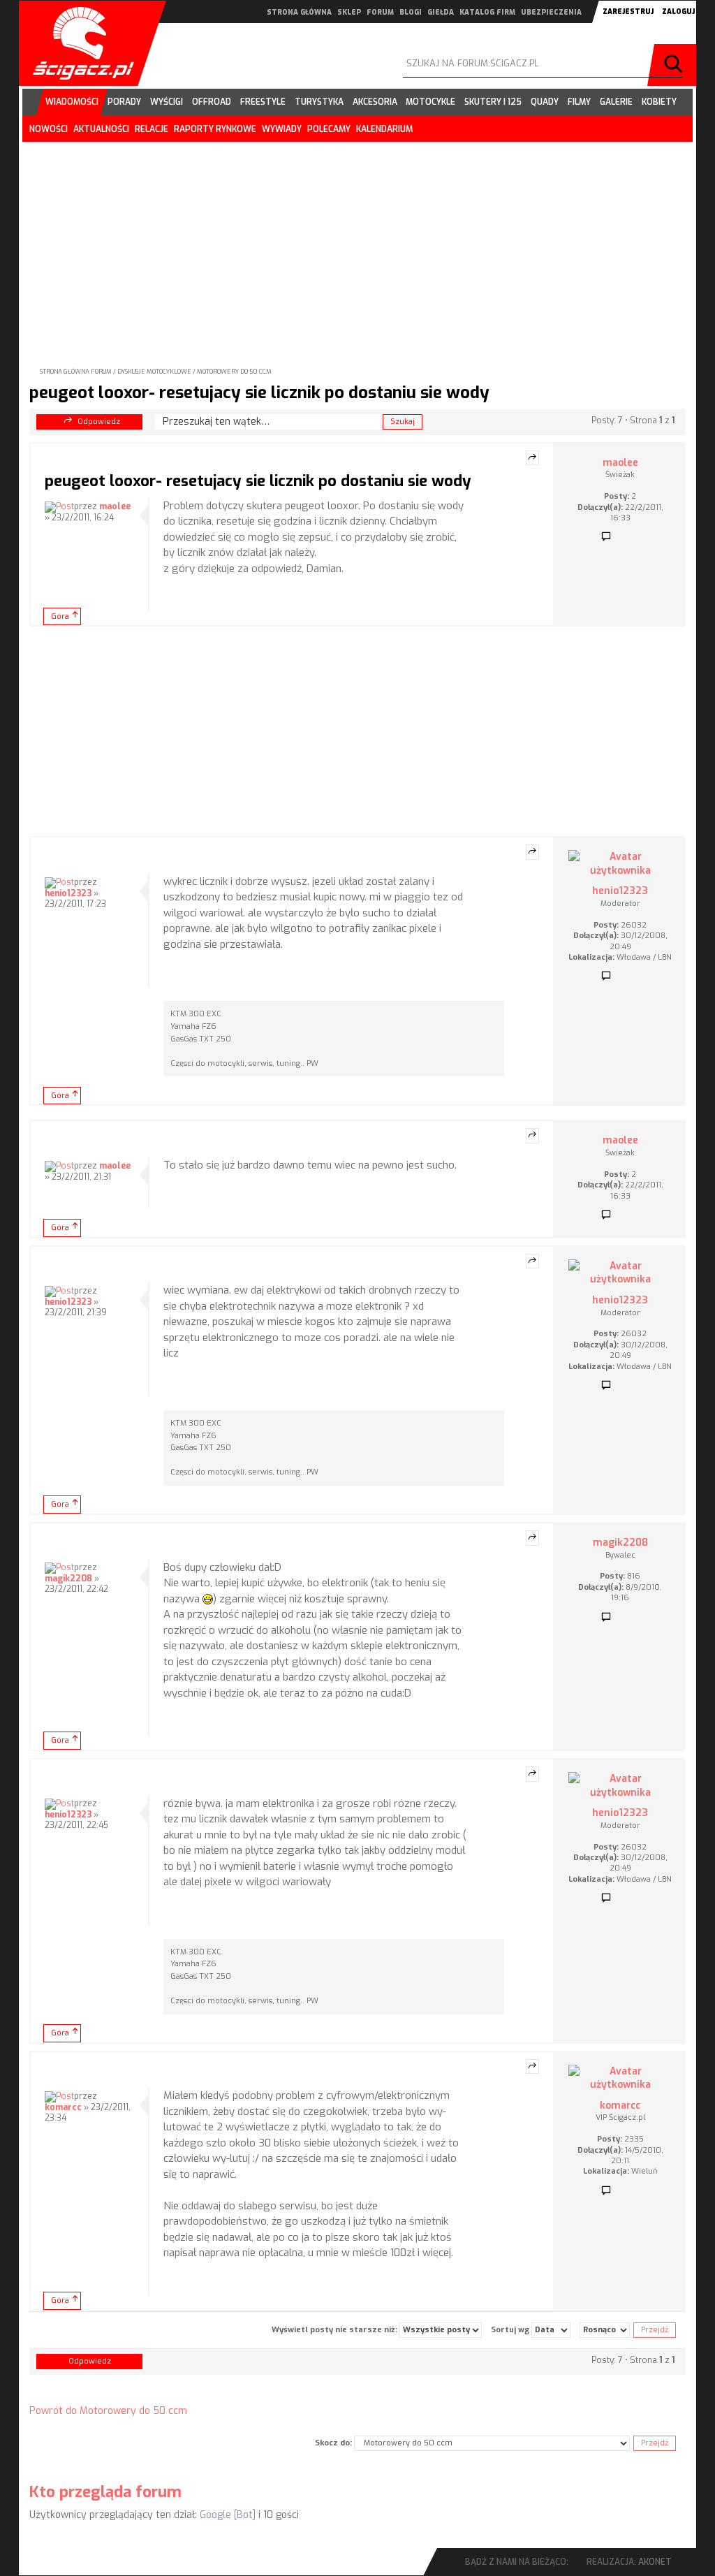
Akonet (655, 2562)
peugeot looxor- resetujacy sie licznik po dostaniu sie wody (259, 393)
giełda (441, 12)
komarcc (63, 2107)
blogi (411, 12)
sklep (349, 12)
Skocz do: (333, 2443)
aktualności (101, 129)
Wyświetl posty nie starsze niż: (336, 2330)
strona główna (299, 12)
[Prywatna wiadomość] (606, 537)
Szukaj (675, 65)
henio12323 (68, 893)
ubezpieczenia (551, 12)
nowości (49, 129)
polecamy (329, 129)
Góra (60, 616)
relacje (152, 129)
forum (380, 12)
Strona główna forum (76, 372)
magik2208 (68, 1579)
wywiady (282, 129)
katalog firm (487, 12)
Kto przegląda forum (105, 2492)
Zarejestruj (628, 12)
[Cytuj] (532, 458)
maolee (115, 506)
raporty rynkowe (215, 129)
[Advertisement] (357, 243)
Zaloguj (678, 12)
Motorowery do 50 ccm (234, 372)
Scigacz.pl (78, 43)
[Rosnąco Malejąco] (605, 2330)
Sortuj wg (511, 2330)
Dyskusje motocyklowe (154, 372)
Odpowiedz (99, 422)
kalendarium (384, 129)
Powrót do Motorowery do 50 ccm (108, 2411)
